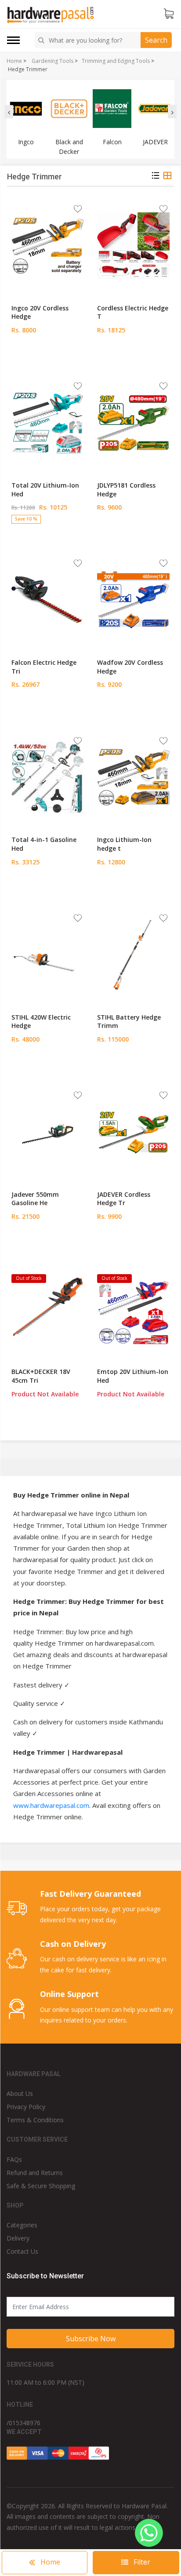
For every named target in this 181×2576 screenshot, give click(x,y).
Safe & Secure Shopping (41, 2186)
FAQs (14, 2159)
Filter (141, 2562)
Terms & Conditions (35, 2120)
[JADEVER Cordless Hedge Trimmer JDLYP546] (133, 1132)
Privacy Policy (26, 2107)
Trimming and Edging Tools (116, 61)
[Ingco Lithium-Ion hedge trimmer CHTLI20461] (133, 777)
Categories (22, 2225)
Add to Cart (48, 357)
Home (14, 61)
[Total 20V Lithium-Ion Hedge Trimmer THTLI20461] (48, 423)
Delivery (18, 2238)
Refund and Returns (35, 2173)
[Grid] (167, 177)
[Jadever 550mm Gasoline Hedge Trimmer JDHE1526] (48, 1132)
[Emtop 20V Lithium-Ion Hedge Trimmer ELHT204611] (133, 1309)
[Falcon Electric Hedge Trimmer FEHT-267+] (48, 600)
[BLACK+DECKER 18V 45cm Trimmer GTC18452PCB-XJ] (48, 1309)
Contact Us (22, 2251)
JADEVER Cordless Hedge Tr (124, 1199)
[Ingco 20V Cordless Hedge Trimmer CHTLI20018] (48, 246)
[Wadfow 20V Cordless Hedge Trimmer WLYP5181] (133, 600)
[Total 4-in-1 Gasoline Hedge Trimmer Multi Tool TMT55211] (48, 777)
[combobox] (89, 40)
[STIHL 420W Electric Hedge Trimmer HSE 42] (48, 955)
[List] (156, 177)
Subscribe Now (91, 2339)
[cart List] (169, 14)
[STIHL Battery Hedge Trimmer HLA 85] (133, 955)
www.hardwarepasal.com (51, 1805)
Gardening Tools (52, 61)
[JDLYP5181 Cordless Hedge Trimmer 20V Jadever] (133, 423)
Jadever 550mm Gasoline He (35, 1199)
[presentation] (9, 112)
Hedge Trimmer (28, 69)
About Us (20, 2093)
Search (156, 40)
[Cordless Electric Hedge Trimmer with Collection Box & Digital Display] (133, 246)
